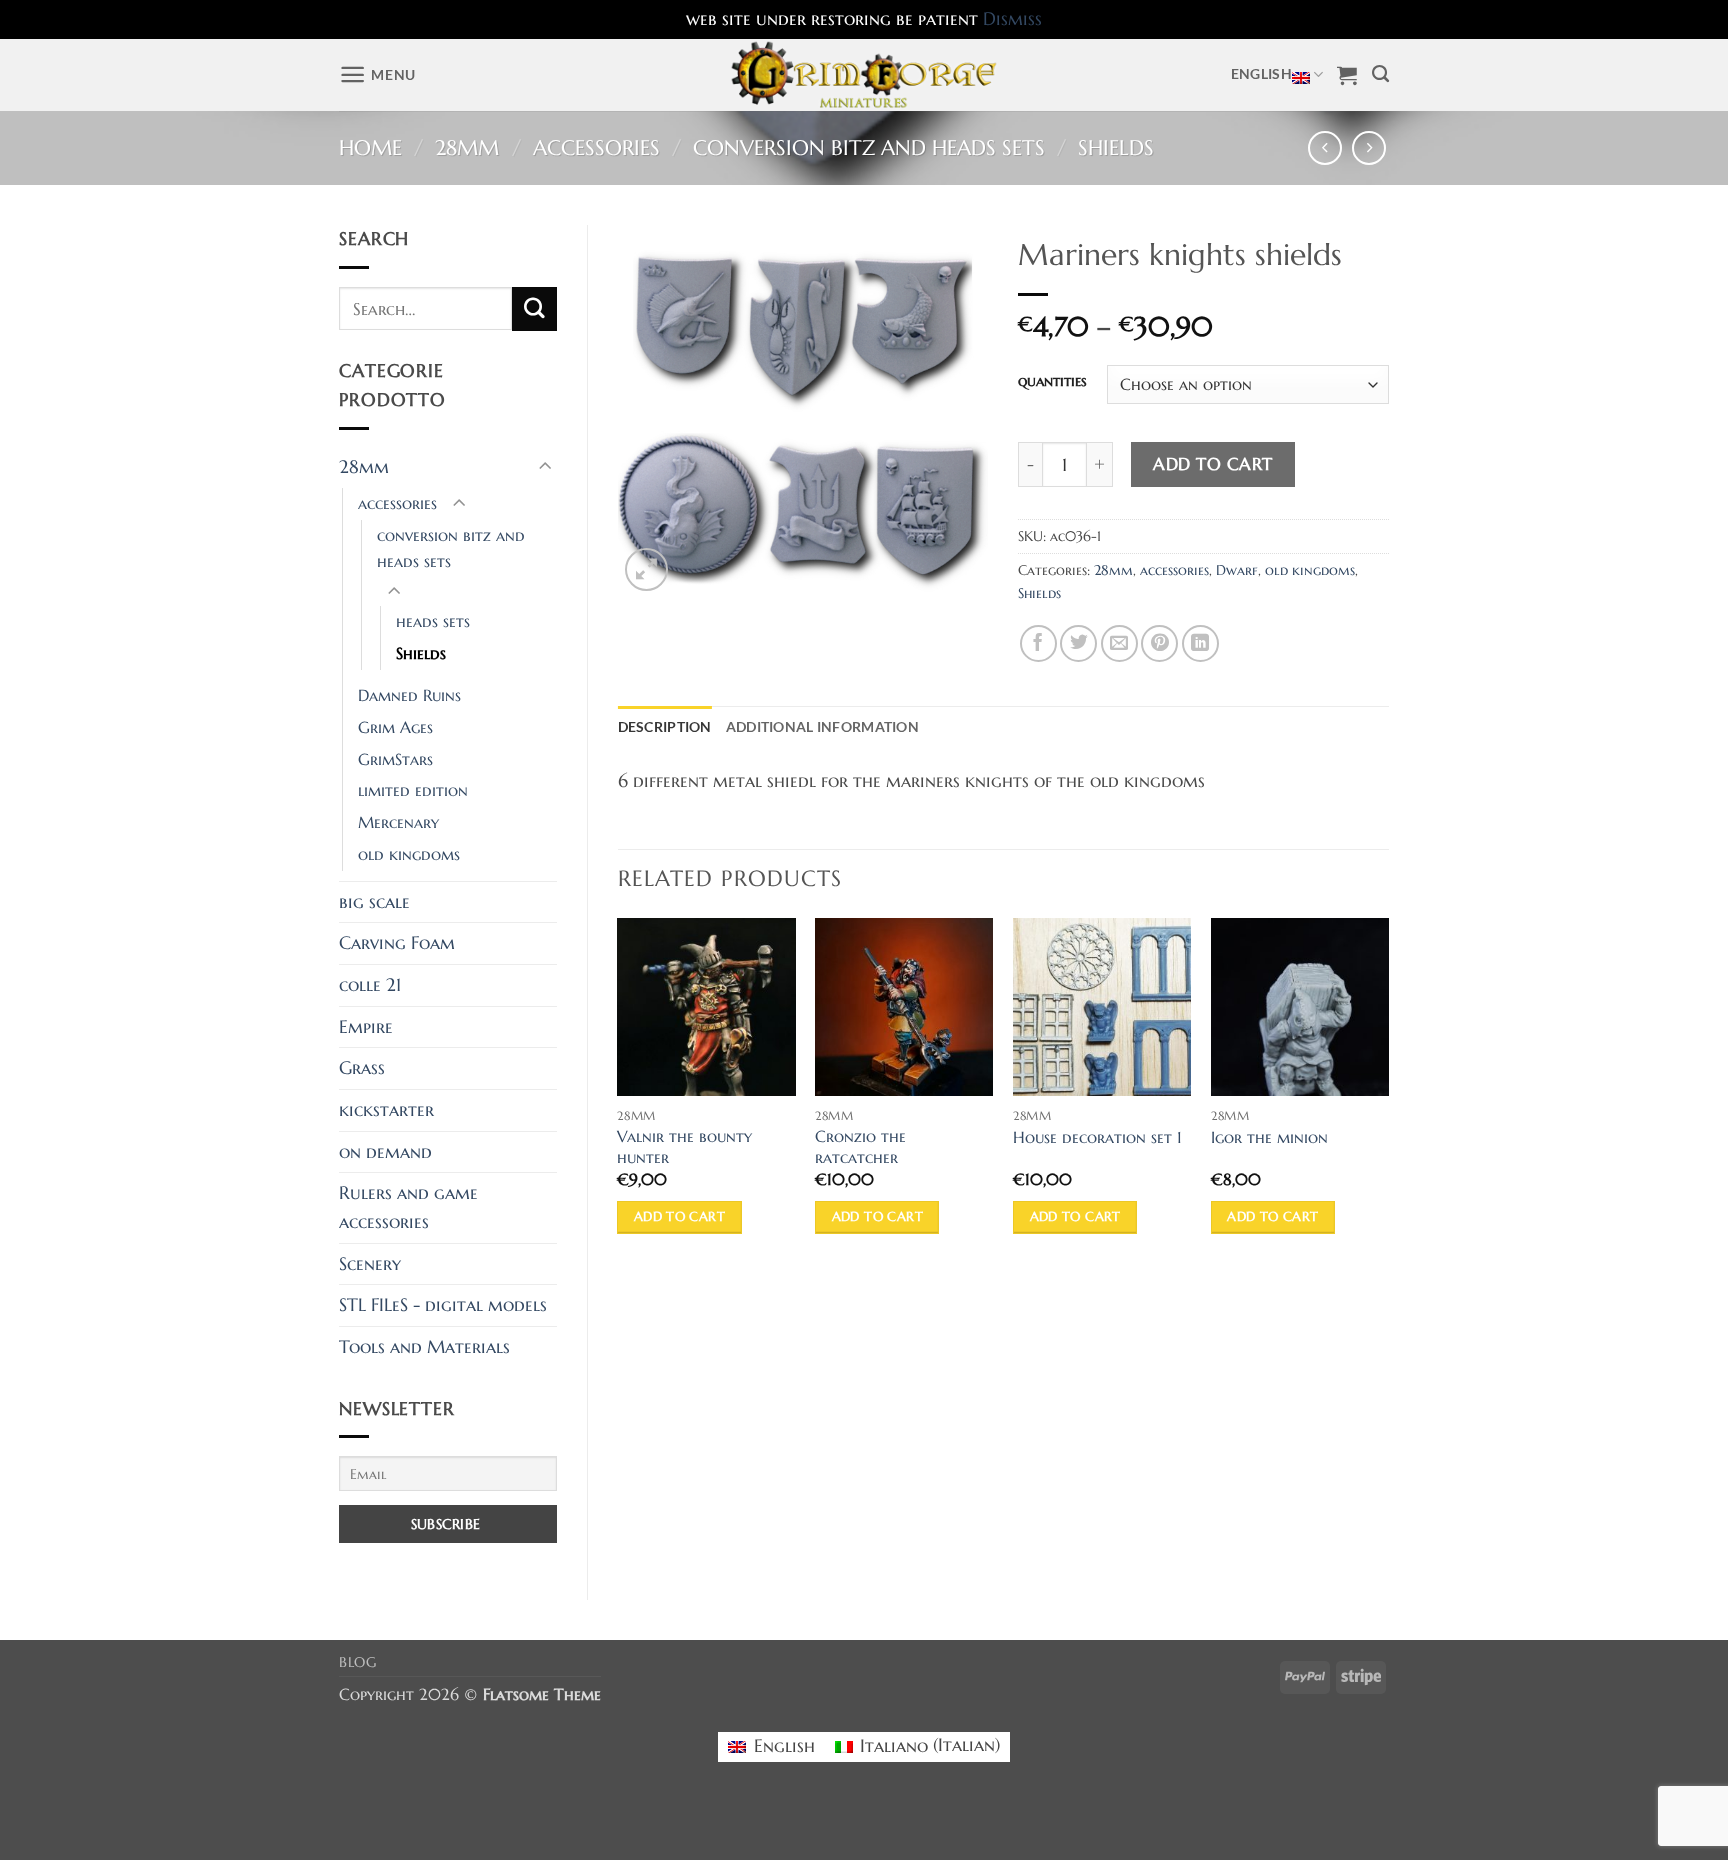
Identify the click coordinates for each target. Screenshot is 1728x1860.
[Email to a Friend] (1119, 643)
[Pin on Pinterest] (1159, 643)
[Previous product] (1369, 148)
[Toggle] (545, 467)
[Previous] (619, 1095)
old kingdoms (409, 854)
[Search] (1380, 74)
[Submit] (534, 309)
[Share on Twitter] (1078, 643)
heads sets (433, 621)
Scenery (370, 1264)
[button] (377, 74)
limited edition (413, 790)
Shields (1116, 148)
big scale (374, 902)
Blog (358, 1662)
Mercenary (398, 822)
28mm (467, 148)
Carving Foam (397, 943)
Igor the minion (1269, 1138)
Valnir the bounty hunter (684, 1147)
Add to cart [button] (679, 1216)
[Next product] (1325, 148)
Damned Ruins (409, 695)
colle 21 (370, 985)
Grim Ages (395, 727)
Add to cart (1213, 464)
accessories (596, 148)
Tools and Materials (424, 1347)
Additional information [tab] (822, 726)
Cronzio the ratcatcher (860, 1147)
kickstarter (386, 1110)
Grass (362, 1068)
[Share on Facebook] (1038, 643)
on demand (385, 1152)
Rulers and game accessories (408, 1207)
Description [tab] (665, 726)
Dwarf (1237, 570)
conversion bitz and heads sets (869, 148)
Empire (366, 1027)
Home (370, 148)
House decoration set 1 (1097, 1138)
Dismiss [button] (1012, 19)
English (1261, 73)
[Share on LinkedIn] (1200, 643)
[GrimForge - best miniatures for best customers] (864, 75)
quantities (1052, 381)
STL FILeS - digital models (443, 1305)
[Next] (1388, 1095)
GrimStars (395, 759)
